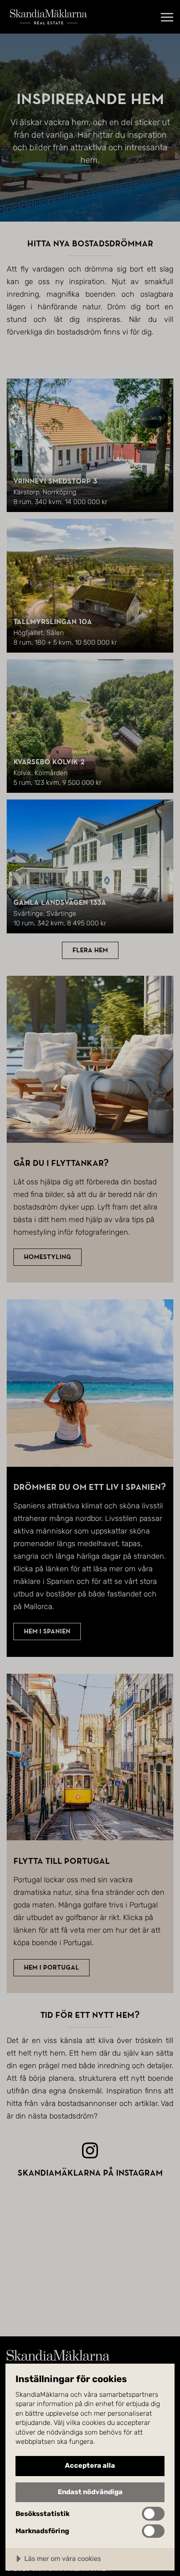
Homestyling (48, 1257)
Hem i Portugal (51, 1967)
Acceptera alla (90, 2465)
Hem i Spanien (47, 1631)
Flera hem (90, 950)
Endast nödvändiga (90, 2492)
